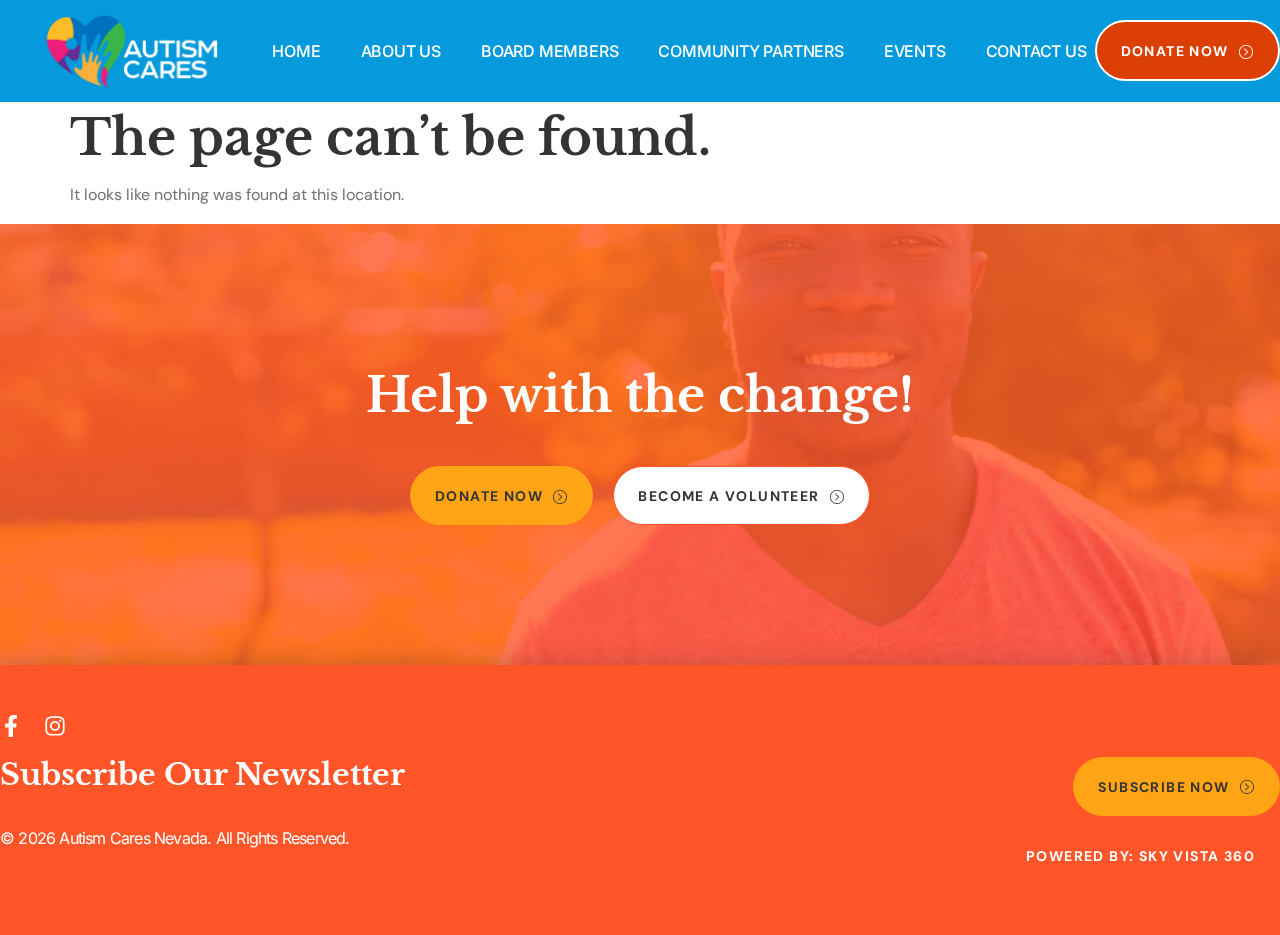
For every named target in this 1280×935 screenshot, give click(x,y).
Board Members (549, 51)
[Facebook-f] (11, 726)
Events (915, 51)
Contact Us (1036, 51)
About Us (401, 51)
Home (296, 51)
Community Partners (750, 51)
